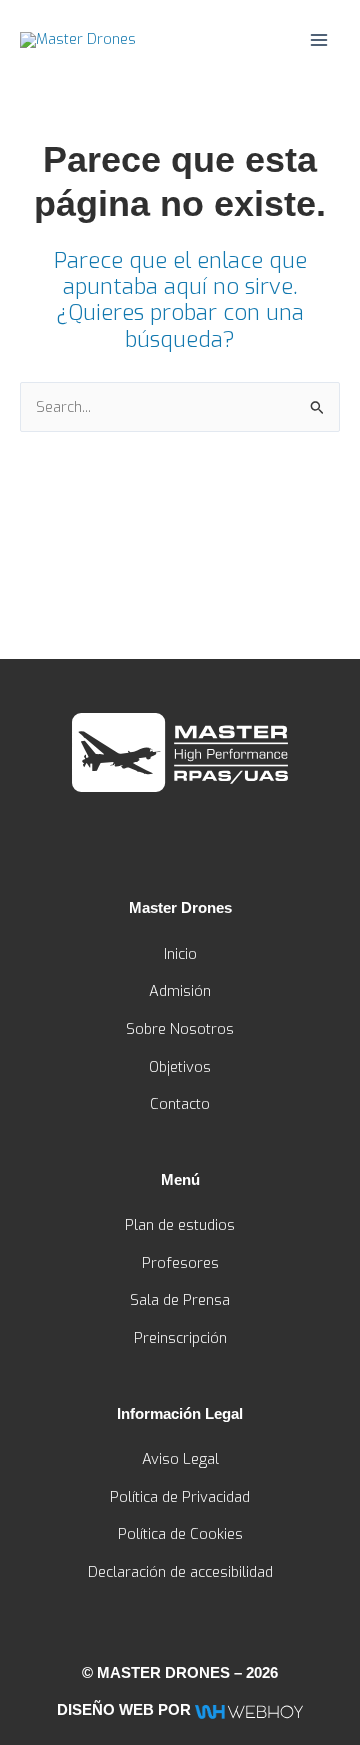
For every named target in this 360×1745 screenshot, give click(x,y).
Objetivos (180, 1067)
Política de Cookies (180, 1534)
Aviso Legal (180, 1459)
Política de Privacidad (180, 1497)
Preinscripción (180, 1338)
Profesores (180, 1263)
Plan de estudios (180, 1225)
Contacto (180, 1104)
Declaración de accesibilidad (180, 1572)
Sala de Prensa (180, 1300)
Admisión (180, 991)
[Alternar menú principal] (319, 40)
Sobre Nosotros (180, 1029)
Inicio (180, 954)
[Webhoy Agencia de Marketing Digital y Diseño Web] (248, 1710)
